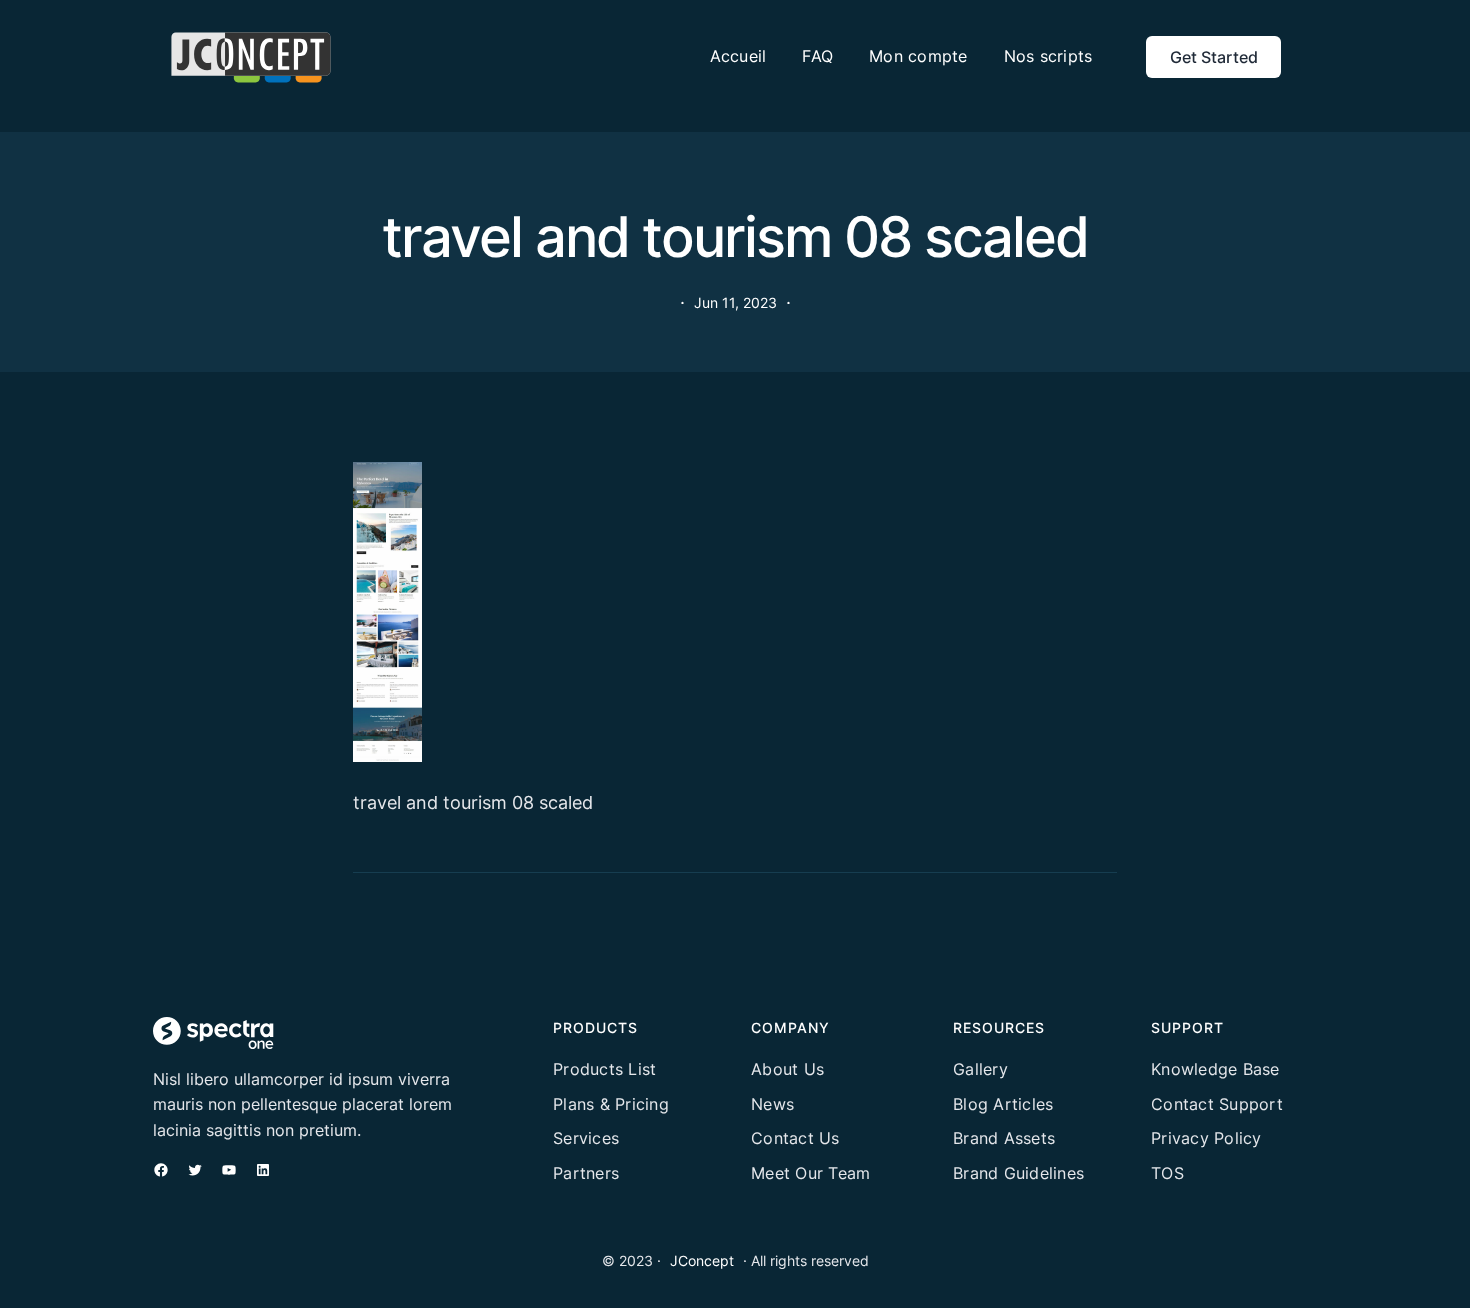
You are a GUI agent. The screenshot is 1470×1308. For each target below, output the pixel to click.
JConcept (702, 1260)
